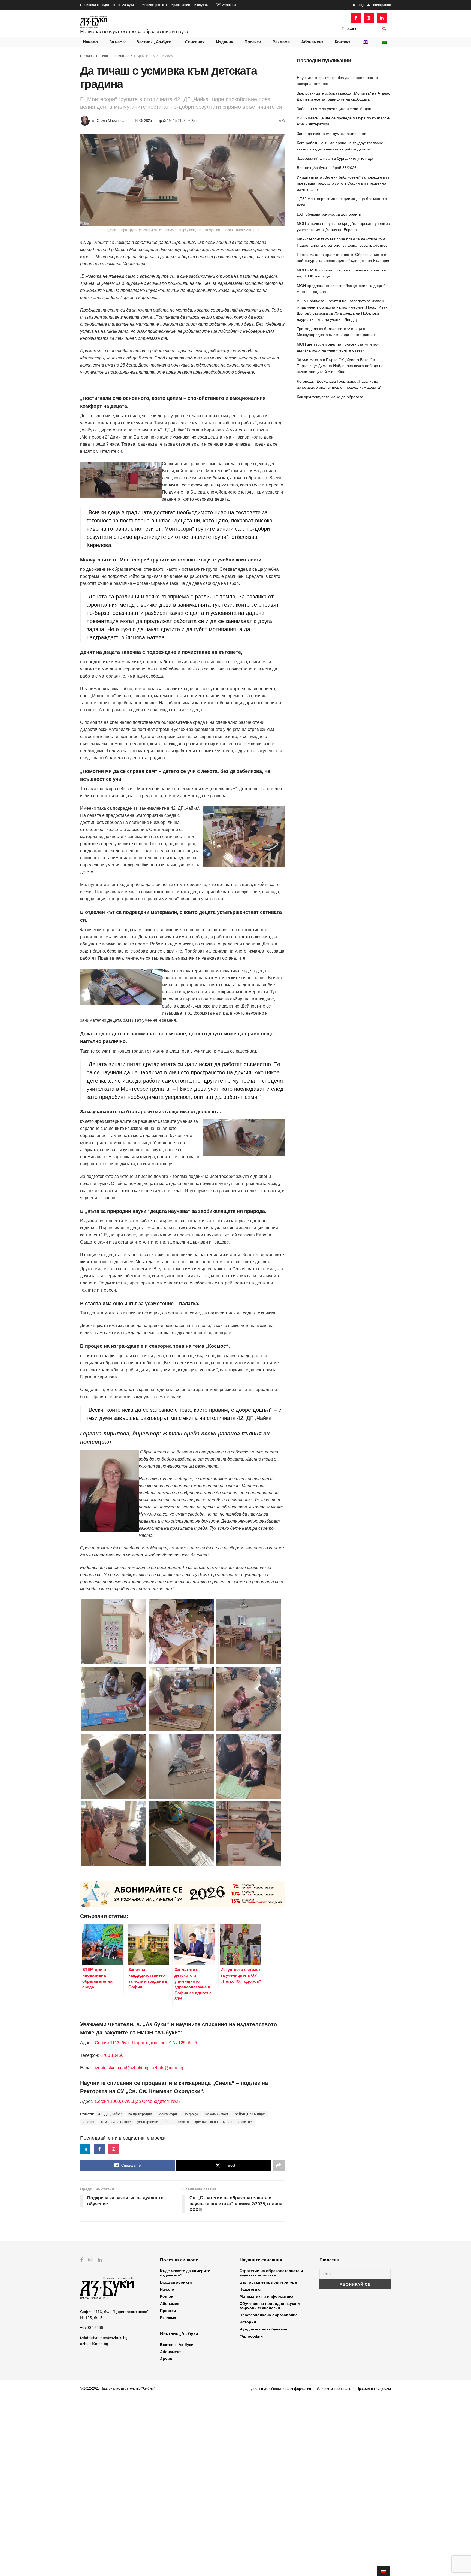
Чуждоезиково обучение (263, 2329)
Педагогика (250, 2289)
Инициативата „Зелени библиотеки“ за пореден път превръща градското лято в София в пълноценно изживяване (343, 183)
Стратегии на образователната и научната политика (271, 2273)
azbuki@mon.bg (167, 2068)
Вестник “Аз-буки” (178, 2345)
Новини (102, 56)
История (248, 2322)
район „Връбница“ (250, 2114)
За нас (116, 42)
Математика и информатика (266, 2296)
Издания (225, 42)
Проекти (253, 42)
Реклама (281, 42)
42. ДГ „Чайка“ (110, 2114)
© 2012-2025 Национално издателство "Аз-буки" (118, 2388)
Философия (251, 2336)
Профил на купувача (374, 2389)
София (89, 2122)
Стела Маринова (111, 121)
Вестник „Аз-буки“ (155, 42)
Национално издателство (108, 5)
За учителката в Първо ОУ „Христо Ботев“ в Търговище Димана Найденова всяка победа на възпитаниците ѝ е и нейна (340, 366)
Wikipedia (229, 5)
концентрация (140, 2114)
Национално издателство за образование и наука (134, 31)
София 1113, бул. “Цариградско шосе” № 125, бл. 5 (145, 2043)
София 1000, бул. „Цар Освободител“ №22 (138, 2101)
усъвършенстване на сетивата (163, 2122)
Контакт (342, 42)
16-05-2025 (143, 121)
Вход (360, 5)
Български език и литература (268, 2282)
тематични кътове (116, 2122)
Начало (90, 42)
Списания (195, 42)
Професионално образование (269, 2315)
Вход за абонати (176, 2282)
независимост (217, 2114)
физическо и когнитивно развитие (224, 2122)
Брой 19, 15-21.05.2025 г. (156, 56)
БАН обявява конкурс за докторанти (329, 214)
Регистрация (381, 5)
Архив (166, 2359)
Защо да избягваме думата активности (332, 134)
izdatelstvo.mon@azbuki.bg (122, 2068)
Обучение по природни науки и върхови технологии (270, 2306)
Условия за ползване (334, 2389)
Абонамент (312, 42)
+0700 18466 (92, 2327)
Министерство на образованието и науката (176, 5)
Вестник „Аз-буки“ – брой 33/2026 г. (328, 168)
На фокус (191, 2114)
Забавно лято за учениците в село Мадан (334, 109)
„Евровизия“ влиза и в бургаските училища (335, 158)
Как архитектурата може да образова (330, 397)
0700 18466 (112, 2055)
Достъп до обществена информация (281, 2389)
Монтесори (168, 2114)
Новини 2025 (122, 56)
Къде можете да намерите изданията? (185, 2273)
